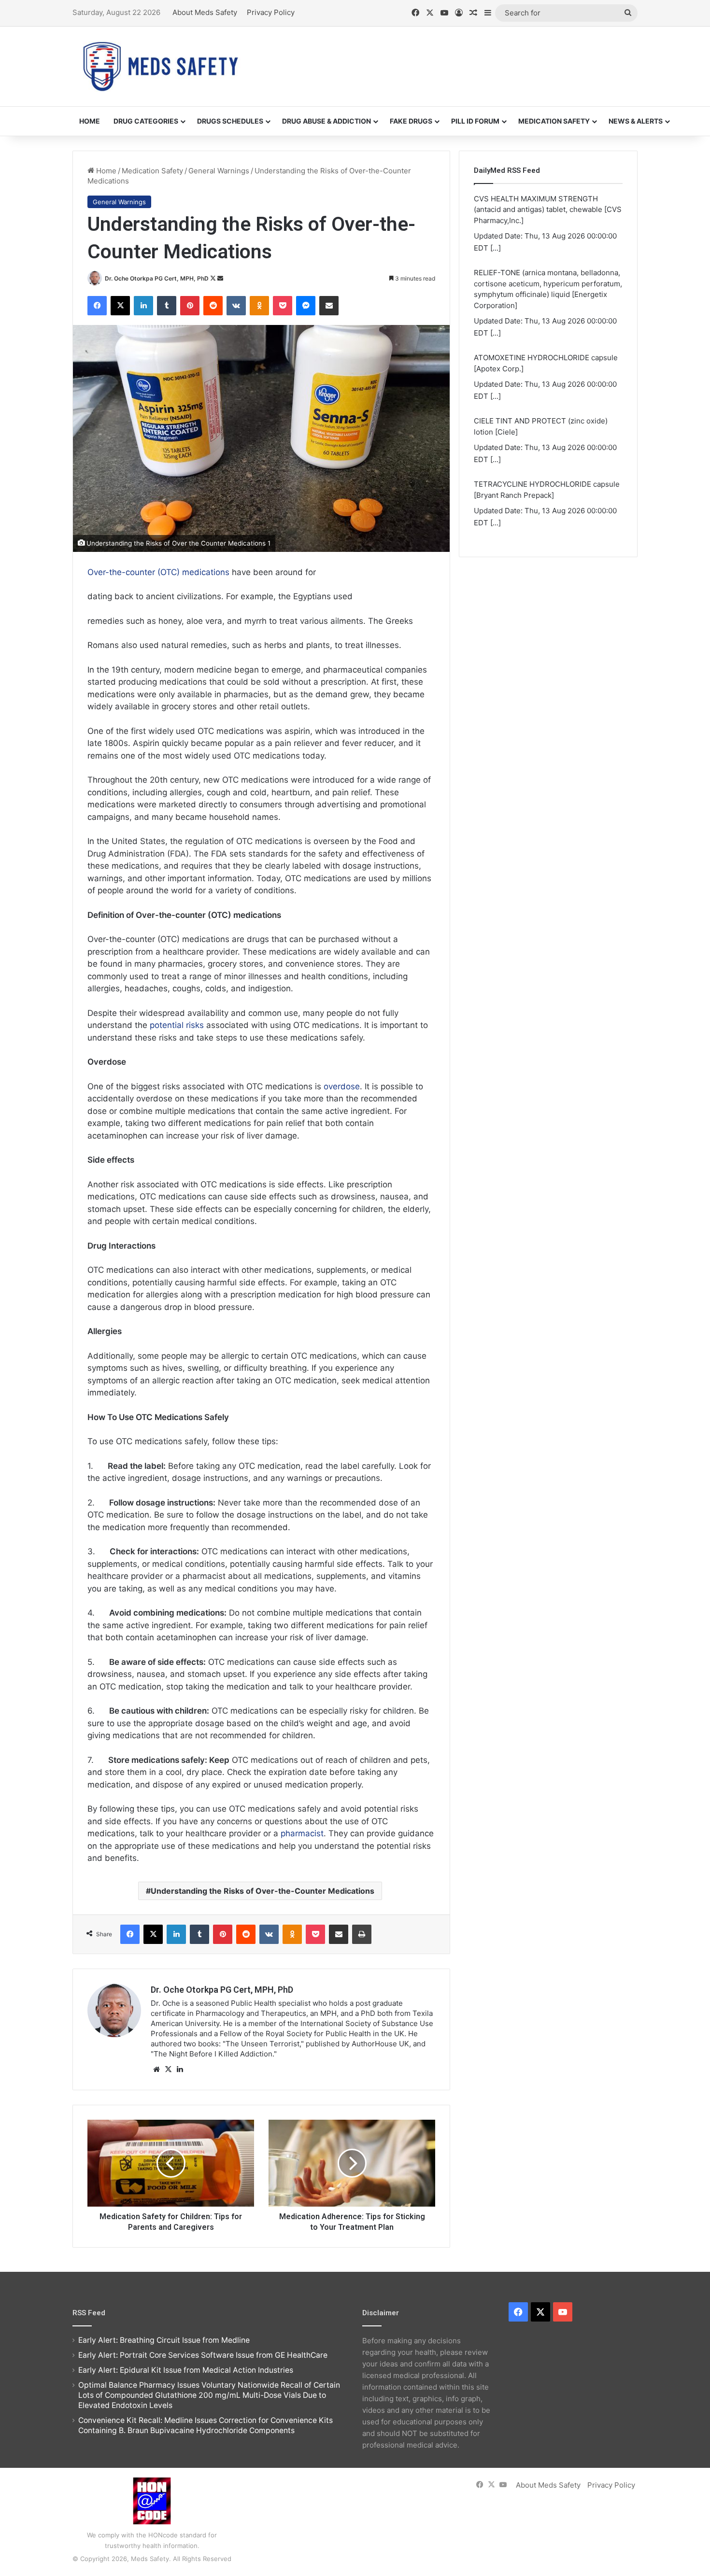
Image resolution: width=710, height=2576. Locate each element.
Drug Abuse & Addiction (327, 121)
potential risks (177, 1025)
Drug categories (146, 121)
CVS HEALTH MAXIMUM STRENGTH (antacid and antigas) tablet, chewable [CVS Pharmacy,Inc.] (548, 210)
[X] (168, 2069)
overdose (342, 1086)
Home (90, 121)
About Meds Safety (205, 12)
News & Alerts (636, 121)
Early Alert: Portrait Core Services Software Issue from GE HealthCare (203, 2355)
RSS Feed (89, 2313)
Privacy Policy (271, 12)
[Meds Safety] (160, 66)
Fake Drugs (411, 121)
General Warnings (219, 171)
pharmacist (302, 1833)
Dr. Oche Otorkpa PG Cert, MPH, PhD (157, 278)
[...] (496, 248)
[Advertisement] (452, 58)
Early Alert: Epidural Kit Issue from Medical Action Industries (186, 2370)
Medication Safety (554, 121)
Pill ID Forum (475, 121)
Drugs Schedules (230, 121)
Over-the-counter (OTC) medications (158, 572)
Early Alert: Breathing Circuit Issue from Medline (164, 2340)
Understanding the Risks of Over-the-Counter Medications (263, 1891)
